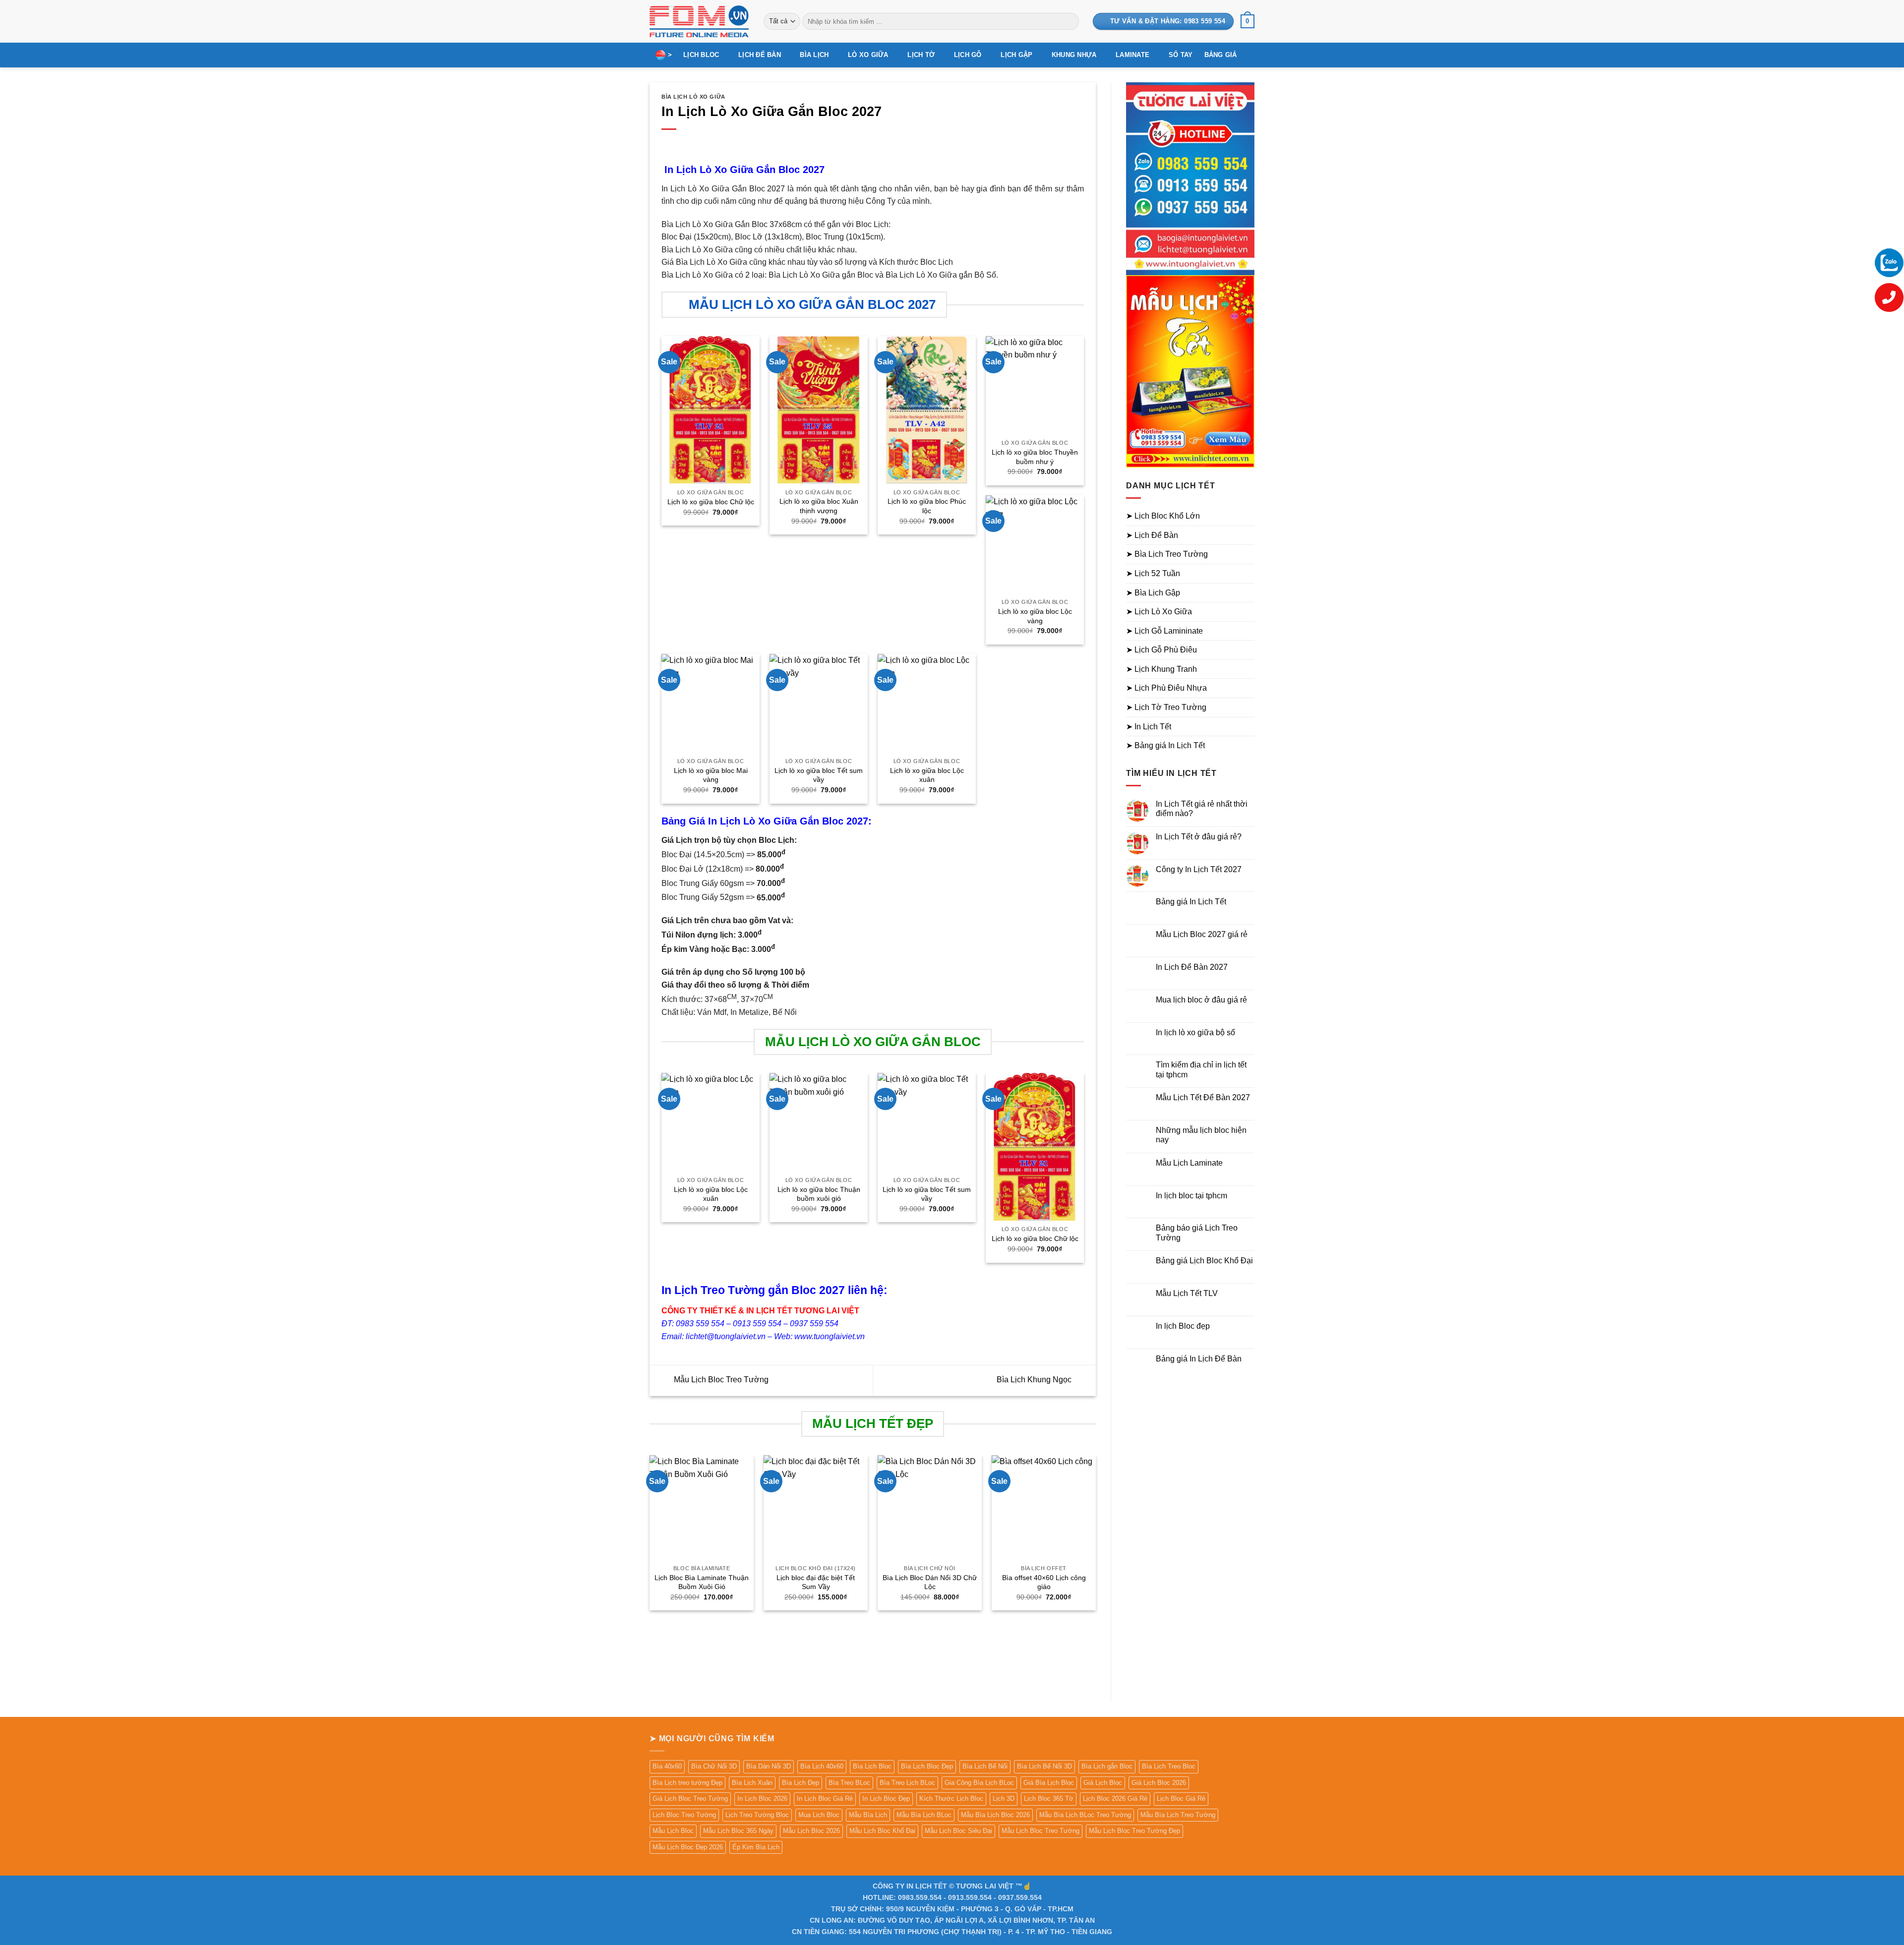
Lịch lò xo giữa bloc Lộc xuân (927, 775)
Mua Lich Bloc (819, 1815)
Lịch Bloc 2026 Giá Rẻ (1115, 1798)
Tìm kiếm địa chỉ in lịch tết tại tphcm (1201, 1069)
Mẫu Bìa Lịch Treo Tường (1178, 1815)
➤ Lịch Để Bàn (1152, 535)
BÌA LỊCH (814, 55)
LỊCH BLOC (701, 55)
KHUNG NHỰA (1074, 55)
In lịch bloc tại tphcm (1191, 1196)
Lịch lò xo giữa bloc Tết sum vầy (819, 775)
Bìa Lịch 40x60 (822, 1766)
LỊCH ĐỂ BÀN (760, 55)
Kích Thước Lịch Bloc (951, 1798)
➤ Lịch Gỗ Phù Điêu (1161, 650)
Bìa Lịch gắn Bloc (1107, 1766)
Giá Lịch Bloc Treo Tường (690, 1798)
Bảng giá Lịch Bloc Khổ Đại (1204, 1261)
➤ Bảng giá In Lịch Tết (1165, 745)
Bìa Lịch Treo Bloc (1169, 1766)
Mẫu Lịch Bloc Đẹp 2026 (688, 1847)
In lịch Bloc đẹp (1183, 1326)
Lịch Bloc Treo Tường (684, 1815)
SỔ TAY (1181, 55)
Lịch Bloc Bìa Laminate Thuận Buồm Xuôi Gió (702, 1582)
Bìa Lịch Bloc (872, 1766)
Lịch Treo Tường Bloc (757, 1815)
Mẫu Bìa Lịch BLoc (924, 1815)
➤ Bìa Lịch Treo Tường (1167, 554)
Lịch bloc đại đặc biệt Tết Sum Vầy (816, 1582)
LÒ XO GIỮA (868, 55)
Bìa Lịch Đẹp (801, 1783)
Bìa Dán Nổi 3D (769, 1766)
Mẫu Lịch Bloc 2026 (811, 1831)
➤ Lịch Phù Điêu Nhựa (1166, 688)
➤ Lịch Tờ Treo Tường (1166, 707)
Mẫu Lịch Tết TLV (1187, 1293)
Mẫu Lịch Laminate (1189, 1163)
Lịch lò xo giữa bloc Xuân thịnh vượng (819, 506)
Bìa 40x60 (667, 1766)
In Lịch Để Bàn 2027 (1192, 967)
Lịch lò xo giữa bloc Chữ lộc (711, 502)
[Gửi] (1069, 21)
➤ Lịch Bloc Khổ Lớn (1163, 516)
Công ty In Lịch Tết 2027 (1199, 869)
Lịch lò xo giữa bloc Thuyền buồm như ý (1035, 457)
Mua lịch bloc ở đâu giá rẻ (1201, 1000)
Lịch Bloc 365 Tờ (1049, 1798)
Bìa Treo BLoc (849, 1783)
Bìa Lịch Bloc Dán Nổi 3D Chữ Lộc (930, 1582)
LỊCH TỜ (921, 55)
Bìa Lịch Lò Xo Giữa (693, 97)
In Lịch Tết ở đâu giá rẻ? (1199, 837)
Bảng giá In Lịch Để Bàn (1199, 1359)
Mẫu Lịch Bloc (673, 1831)
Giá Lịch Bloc (1103, 1783)
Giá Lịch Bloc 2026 (1159, 1783)
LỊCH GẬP (1016, 55)
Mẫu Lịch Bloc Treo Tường (720, 1380)
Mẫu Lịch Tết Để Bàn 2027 (1203, 1097)
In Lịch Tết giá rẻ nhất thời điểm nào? (1202, 809)
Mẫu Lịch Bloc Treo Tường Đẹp (1134, 1831)
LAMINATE (1132, 55)
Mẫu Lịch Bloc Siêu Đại (958, 1831)
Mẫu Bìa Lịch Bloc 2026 (995, 1815)
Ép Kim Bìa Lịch (756, 1847)
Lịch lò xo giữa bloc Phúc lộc (927, 506)
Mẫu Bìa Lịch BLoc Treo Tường (1085, 1815)
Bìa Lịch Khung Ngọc (1035, 1380)
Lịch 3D (1004, 1798)
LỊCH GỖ (968, 55)
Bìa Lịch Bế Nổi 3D (1044, 1766)
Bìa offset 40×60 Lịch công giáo (1044, 1582)
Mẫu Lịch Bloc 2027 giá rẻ (1202, 934)
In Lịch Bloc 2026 (762, 1798)
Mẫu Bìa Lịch (868, 1815)
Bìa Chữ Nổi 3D (714, 1766)
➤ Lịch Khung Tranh (1161, 669)
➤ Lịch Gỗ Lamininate (1164, 631)
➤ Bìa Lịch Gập (1153, 593)
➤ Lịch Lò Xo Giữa (1159, 612)
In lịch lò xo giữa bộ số (1195, 1032)
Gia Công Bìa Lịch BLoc (979, 1783)
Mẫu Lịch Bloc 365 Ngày (738, 1831)
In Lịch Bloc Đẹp (886, 1798)
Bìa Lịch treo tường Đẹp (687, 1783)
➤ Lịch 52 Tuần (1153, 573)
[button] (1248, 21)
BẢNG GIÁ (1221, 55)
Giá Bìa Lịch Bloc (1049, 1783)
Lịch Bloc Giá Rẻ (1181, 1798)
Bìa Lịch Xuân (752, 1783)
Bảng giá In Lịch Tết (1191, 902)
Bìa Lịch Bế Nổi (985, 1766)
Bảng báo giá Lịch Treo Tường (1197, 1233)
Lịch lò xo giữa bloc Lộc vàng (1035, 616)
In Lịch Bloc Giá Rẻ (825, 1798)
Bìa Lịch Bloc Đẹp (927, 1766)
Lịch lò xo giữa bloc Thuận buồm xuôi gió (819, 1194)
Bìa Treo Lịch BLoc (907, 1783)
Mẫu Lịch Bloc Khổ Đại (882, 1831)
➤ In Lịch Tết (1149, 727)
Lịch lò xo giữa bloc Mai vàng (711, 775)
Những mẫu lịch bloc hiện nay (1201, 1135)
